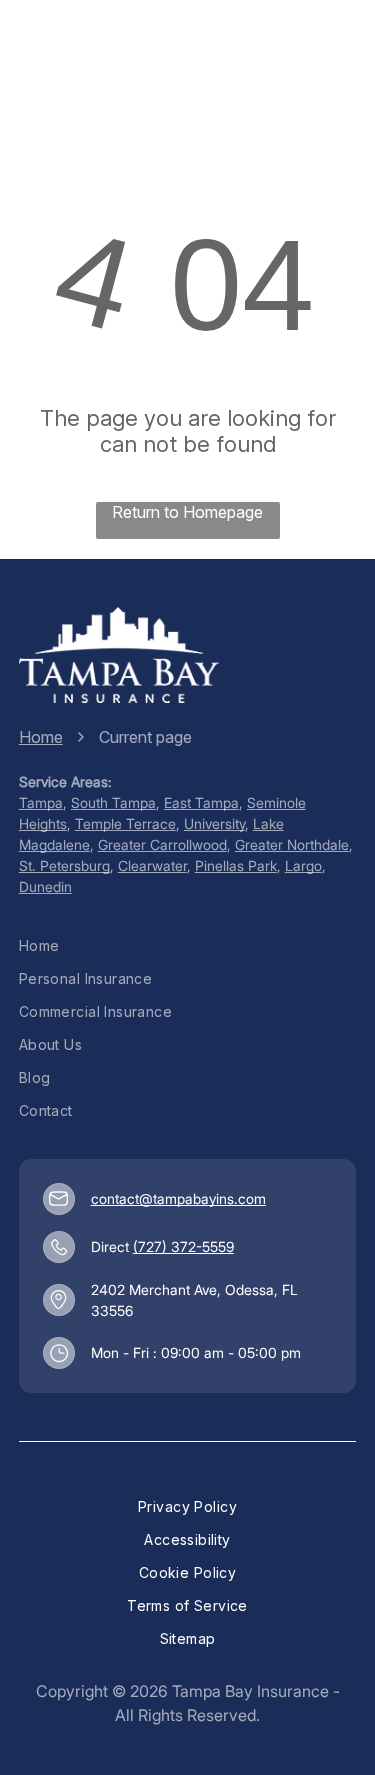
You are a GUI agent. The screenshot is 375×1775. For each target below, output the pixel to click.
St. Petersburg (64, 865)
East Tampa (201, 802)
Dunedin (45, 886)
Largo (303, 865)
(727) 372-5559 (183, 1246)
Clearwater (152, 865)
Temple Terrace (125, 823)
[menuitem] (188, 945)
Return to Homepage (187, 512)
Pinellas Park (236, 865)
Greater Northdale (292, 844)
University (214, 823)
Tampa (41, 802)
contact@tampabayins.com (178, 1198)
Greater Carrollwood (162, 844)
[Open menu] (327, 53)
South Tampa (113, 802)
